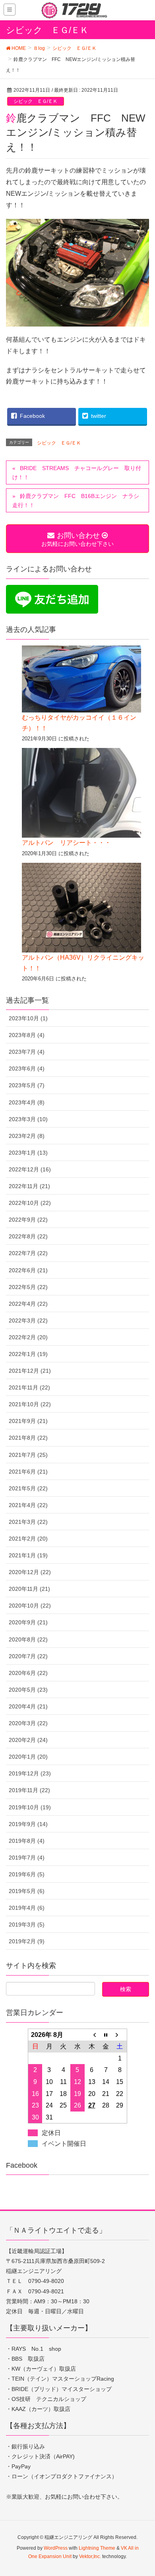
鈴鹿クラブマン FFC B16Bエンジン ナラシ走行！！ (76, 501)
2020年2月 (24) (28, 1740)
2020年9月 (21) (28, 1622)
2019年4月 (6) (27, 1908)
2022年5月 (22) (28, 1287)
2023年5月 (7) (27, 1085)
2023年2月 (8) (27, 1136)
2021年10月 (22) (30, 1404)
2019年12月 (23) (30, 1773)
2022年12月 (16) (30, 1169)
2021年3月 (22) (28, 1522)
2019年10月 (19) (30, 1807)
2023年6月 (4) (27, 1069)
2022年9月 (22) (28, 1220)
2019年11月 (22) (29, 1790)
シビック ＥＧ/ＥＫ (36, 101)
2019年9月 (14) (28, 1824)
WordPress (56, 2548)
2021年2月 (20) (28, 1539)
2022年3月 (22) (28, 1320)
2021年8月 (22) (28, 1438)
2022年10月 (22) (30, 1203)
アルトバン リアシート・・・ (66, 843)
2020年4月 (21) (28, 1706)
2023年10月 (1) (28, 1018)
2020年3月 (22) (28, 1723)
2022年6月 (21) (28, 1270)
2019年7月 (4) (27, 1858)
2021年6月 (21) (28, 1472)
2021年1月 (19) (28, 1555)
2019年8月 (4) (27, 1841)
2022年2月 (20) (28, 1337)
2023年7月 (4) (27, 1052)
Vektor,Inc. (90, 2556)
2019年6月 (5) (27, 1874)
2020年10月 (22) (30, 1606)
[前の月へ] (92, 2035)
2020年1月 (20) (28, 1757)
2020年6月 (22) (28, 1673)
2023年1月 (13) (28, 1153)
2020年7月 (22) (28, 1656)
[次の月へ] (120, 2035)
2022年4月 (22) (28, 1304)
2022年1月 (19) (28, 1354)
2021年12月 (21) (30, 1371)
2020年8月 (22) (28, 1639)
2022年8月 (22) (28, 1236)
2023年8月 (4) (27, 1035)
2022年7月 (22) (28, 1253)
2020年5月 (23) (28, 1690)
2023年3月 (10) (28, 1119)
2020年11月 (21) (29, 1589)
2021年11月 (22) (29, 1387)
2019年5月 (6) (27, 1891)
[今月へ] (106, 2035)
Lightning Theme (97, 2548)
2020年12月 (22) (30, 1572)
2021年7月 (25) (28, 1455)
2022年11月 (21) (29, 1186)
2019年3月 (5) (27, 1925)
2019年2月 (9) (27, 1941)
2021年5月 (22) (28, 1488)
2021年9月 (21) (28, 1421)
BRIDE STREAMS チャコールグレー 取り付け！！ (77, 473)
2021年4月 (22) (28, 1505)
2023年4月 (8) (27, 1102)
